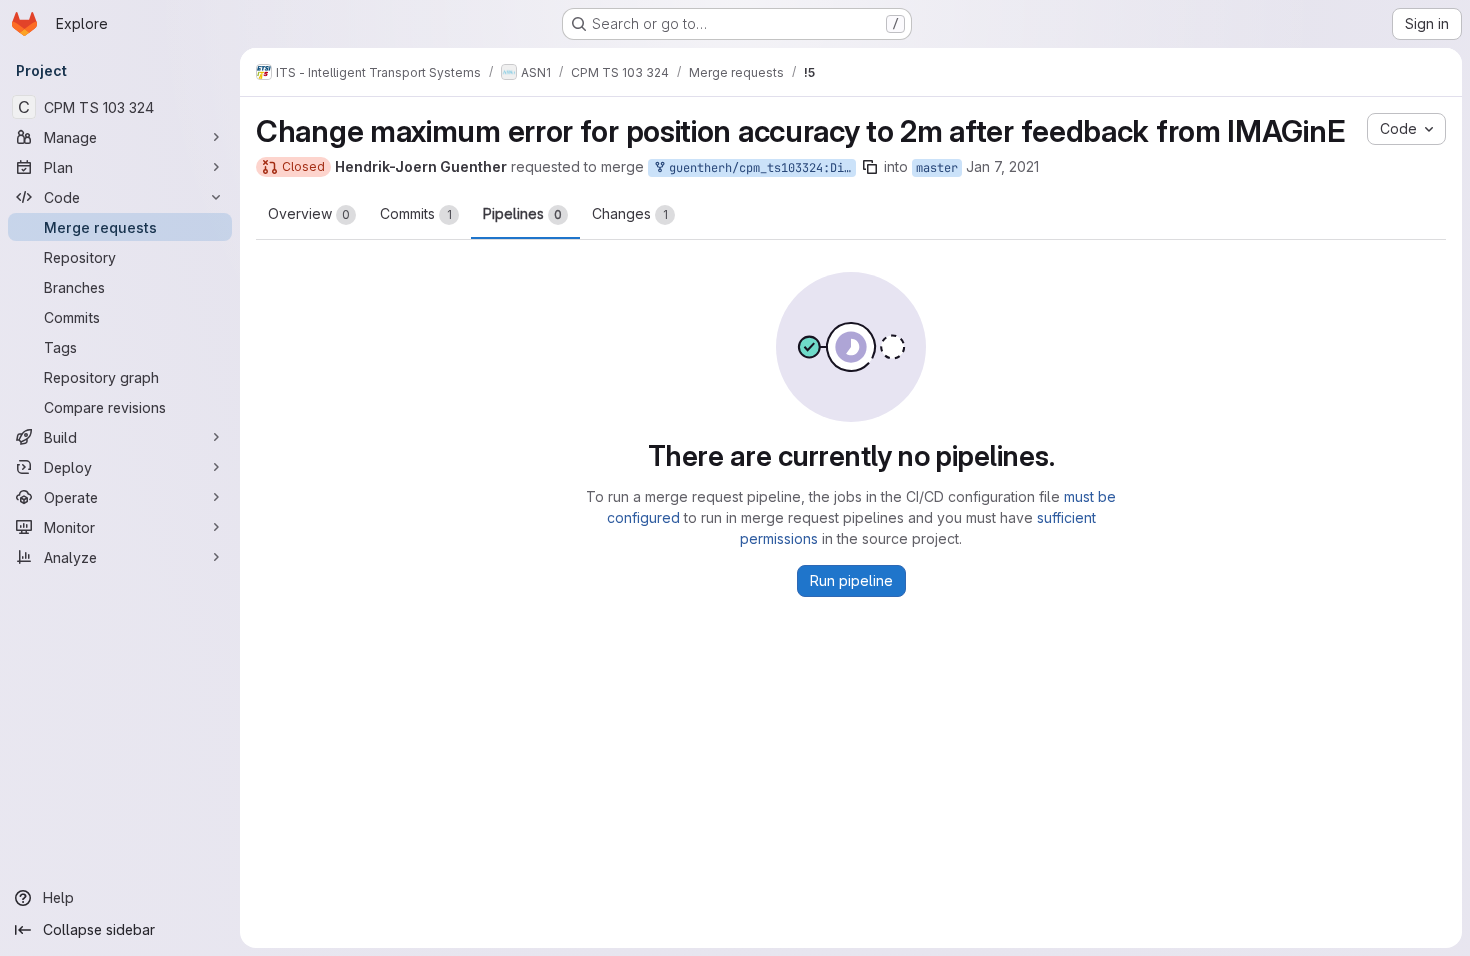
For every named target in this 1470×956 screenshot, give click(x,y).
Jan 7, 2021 (1002, 166)
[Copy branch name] (870, 167)
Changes (630, 213)
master (937, 168)
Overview (309, 213)
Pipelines (522, 213)
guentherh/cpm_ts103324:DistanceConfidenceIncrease (759, 168)
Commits (416, 213)
